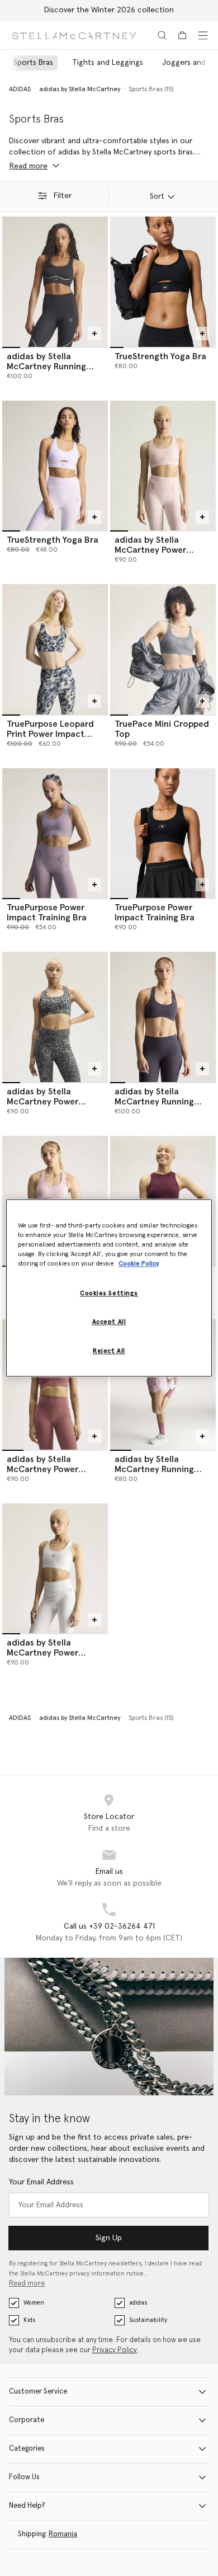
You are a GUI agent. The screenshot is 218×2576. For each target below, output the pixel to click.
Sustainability (148, 2320)
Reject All (109, 1352)
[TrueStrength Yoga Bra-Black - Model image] (163, 281)
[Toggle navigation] (203, 35)
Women (34, 2303)
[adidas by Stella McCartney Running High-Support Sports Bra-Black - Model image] (55, 281)
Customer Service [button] (38, 2392)
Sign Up (109, 2238)
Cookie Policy (139, 1264)
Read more (27, 2284)
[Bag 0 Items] (182, 35)
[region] (109, 1288)
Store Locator (109, 1817)
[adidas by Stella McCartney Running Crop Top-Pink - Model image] (163, 1384)
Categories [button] (27, 2449)
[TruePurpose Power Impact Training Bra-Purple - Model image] (55, 833)
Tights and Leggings (108, 63)
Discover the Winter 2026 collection (109, 10)
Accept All (109, 1322)
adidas (138, 2303)
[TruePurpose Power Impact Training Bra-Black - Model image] (163, 833)
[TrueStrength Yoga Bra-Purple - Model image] (55, 466)
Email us (109, 1872)
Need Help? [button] (27, 2506)
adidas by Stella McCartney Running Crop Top (154, 1469)
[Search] (162, 35)
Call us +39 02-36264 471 (109, 1926)
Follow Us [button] (24, 2477)
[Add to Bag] (94, 333)
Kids (29, 2320)
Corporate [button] (27, 2420)
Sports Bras (33, 63)
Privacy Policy (115, 2350)
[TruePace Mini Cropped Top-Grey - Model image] (163, 649)
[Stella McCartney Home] (74, 35)
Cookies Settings (109, 1294)
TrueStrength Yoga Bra (160, 356)
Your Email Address (41, 2182)
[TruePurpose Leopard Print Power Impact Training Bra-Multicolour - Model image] (55, 649)
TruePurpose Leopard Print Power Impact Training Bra (50, 734)
